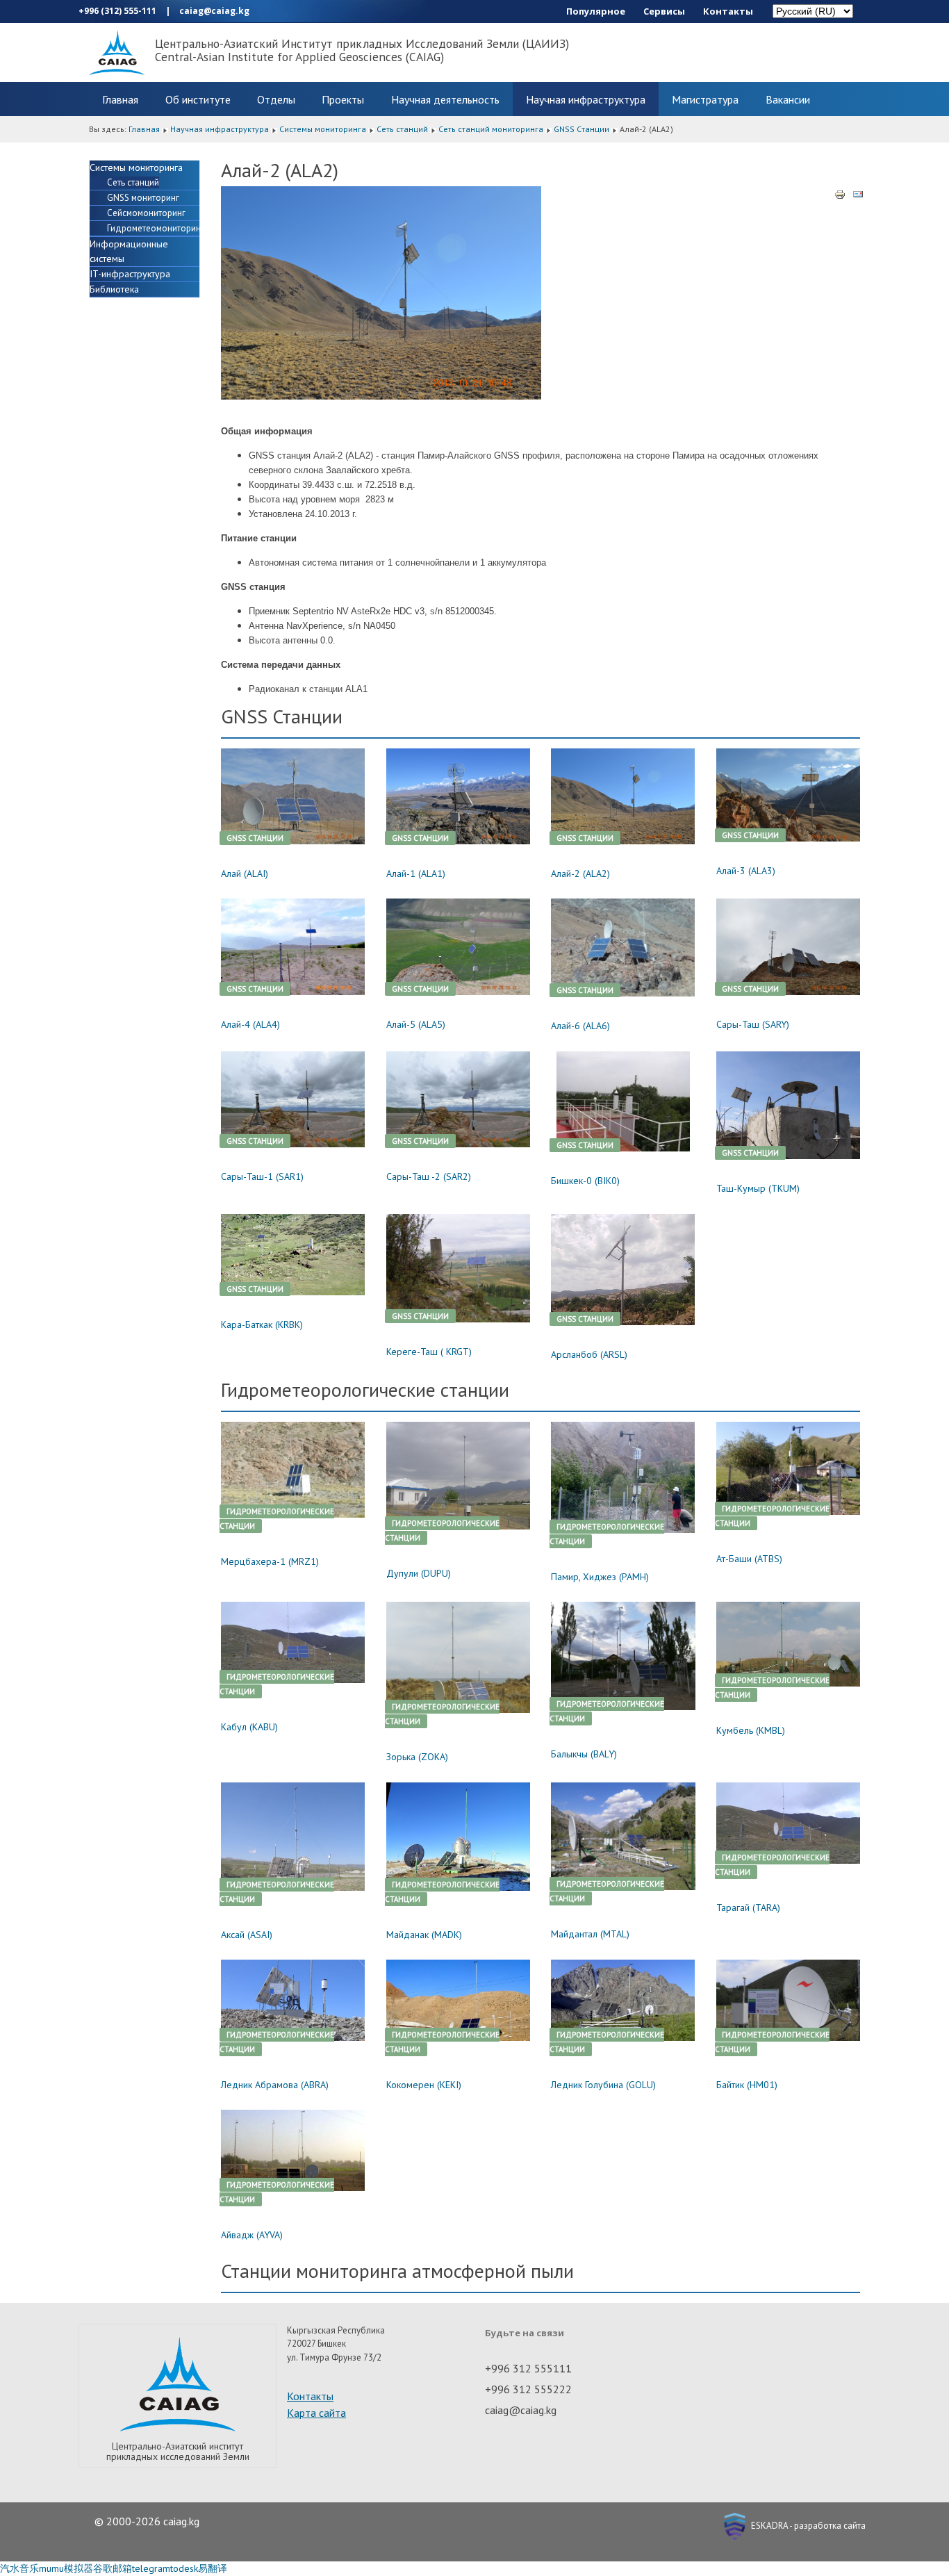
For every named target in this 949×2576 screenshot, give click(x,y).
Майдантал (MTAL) (590, 1934)
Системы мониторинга (323, 129)
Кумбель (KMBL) (751, 1730)
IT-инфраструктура (130, 274)
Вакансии (788, 99)
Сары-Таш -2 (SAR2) (429, 1176)
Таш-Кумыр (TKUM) (758, 1188)
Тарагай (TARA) (748, 1908)
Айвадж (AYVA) (252, 2235)
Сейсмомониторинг (146, 213)
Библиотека (114, 289)
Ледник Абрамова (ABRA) (275, 2085)
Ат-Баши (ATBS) (749, 1559)
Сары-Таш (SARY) (753, 1024)
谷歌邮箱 (113, 2568)
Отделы (276, 99)
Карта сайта (316, 2413)
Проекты (343, 99)
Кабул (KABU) (249, 1727)
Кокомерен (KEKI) (424, 2085)
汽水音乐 (19, 2568)
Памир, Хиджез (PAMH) (600, 1577)
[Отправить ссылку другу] (858, 193)
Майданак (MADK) (424, 1935)
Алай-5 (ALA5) (416, 1024)
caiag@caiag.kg (214, 11)
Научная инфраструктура (586, 99)
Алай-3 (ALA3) (746, 871)
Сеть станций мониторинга (491, 129)
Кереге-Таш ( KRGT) (429, 1352)
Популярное (596, 11)
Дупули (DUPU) (419, 1573)
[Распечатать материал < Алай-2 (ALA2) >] (840, 193)
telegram (151, 2568)
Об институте (198, 99)
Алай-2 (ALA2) (580, 873)
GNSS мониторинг (143, 198)
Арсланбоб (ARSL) (589, 1354)
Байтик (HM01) (747, 2085)
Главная (120, 99)
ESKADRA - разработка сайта (807, 2526)
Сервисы (664, 11)
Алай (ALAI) (245, 873)
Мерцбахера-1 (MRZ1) (270, 1561)
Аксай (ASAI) (247, 1935)
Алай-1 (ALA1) (416, 873)
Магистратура (705, 99)
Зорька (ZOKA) (417, 1757)
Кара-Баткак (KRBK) (262, 1324)
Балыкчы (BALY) (584, 1754)
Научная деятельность (445, 99)
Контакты (728, 11)
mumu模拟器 (66, 2568)
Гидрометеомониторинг (156, 228)
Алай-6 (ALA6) (580, 1026)
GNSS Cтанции (581, 129)
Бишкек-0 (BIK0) (585, 1181)
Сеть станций (402, 129)
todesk (184, 2568)
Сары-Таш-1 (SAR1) (262, 1176)
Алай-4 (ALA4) (250, 1024)
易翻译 (213, 2568)
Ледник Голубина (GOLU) (603, 2085)
